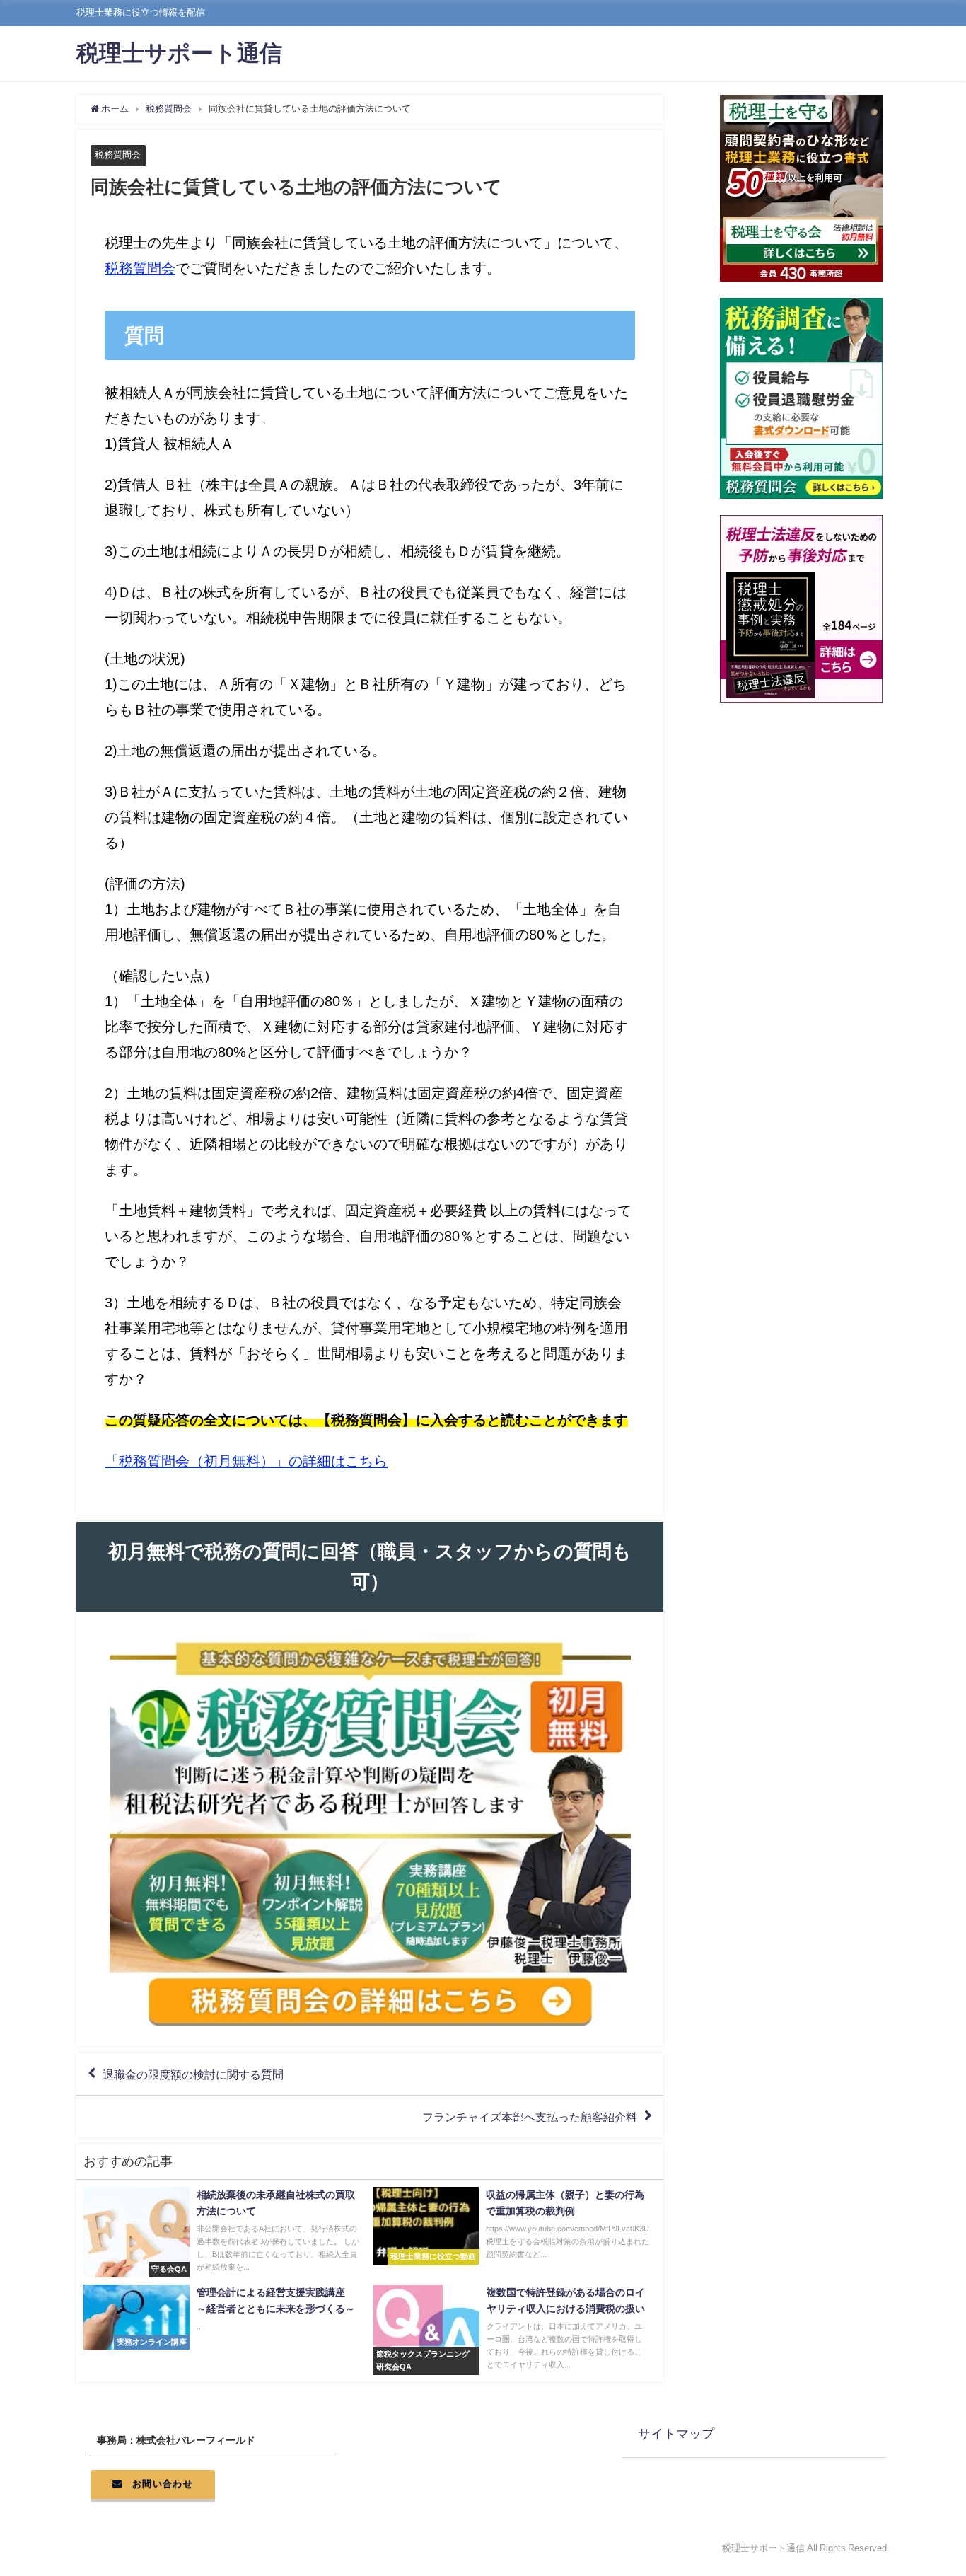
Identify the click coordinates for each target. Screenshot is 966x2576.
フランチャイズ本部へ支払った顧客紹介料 (530, 2117)
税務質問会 (118, 155)
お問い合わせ (163, 2484)
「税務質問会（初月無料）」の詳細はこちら (246, 1461)
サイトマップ (676, 2434)
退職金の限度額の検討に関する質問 (193, 2074)
